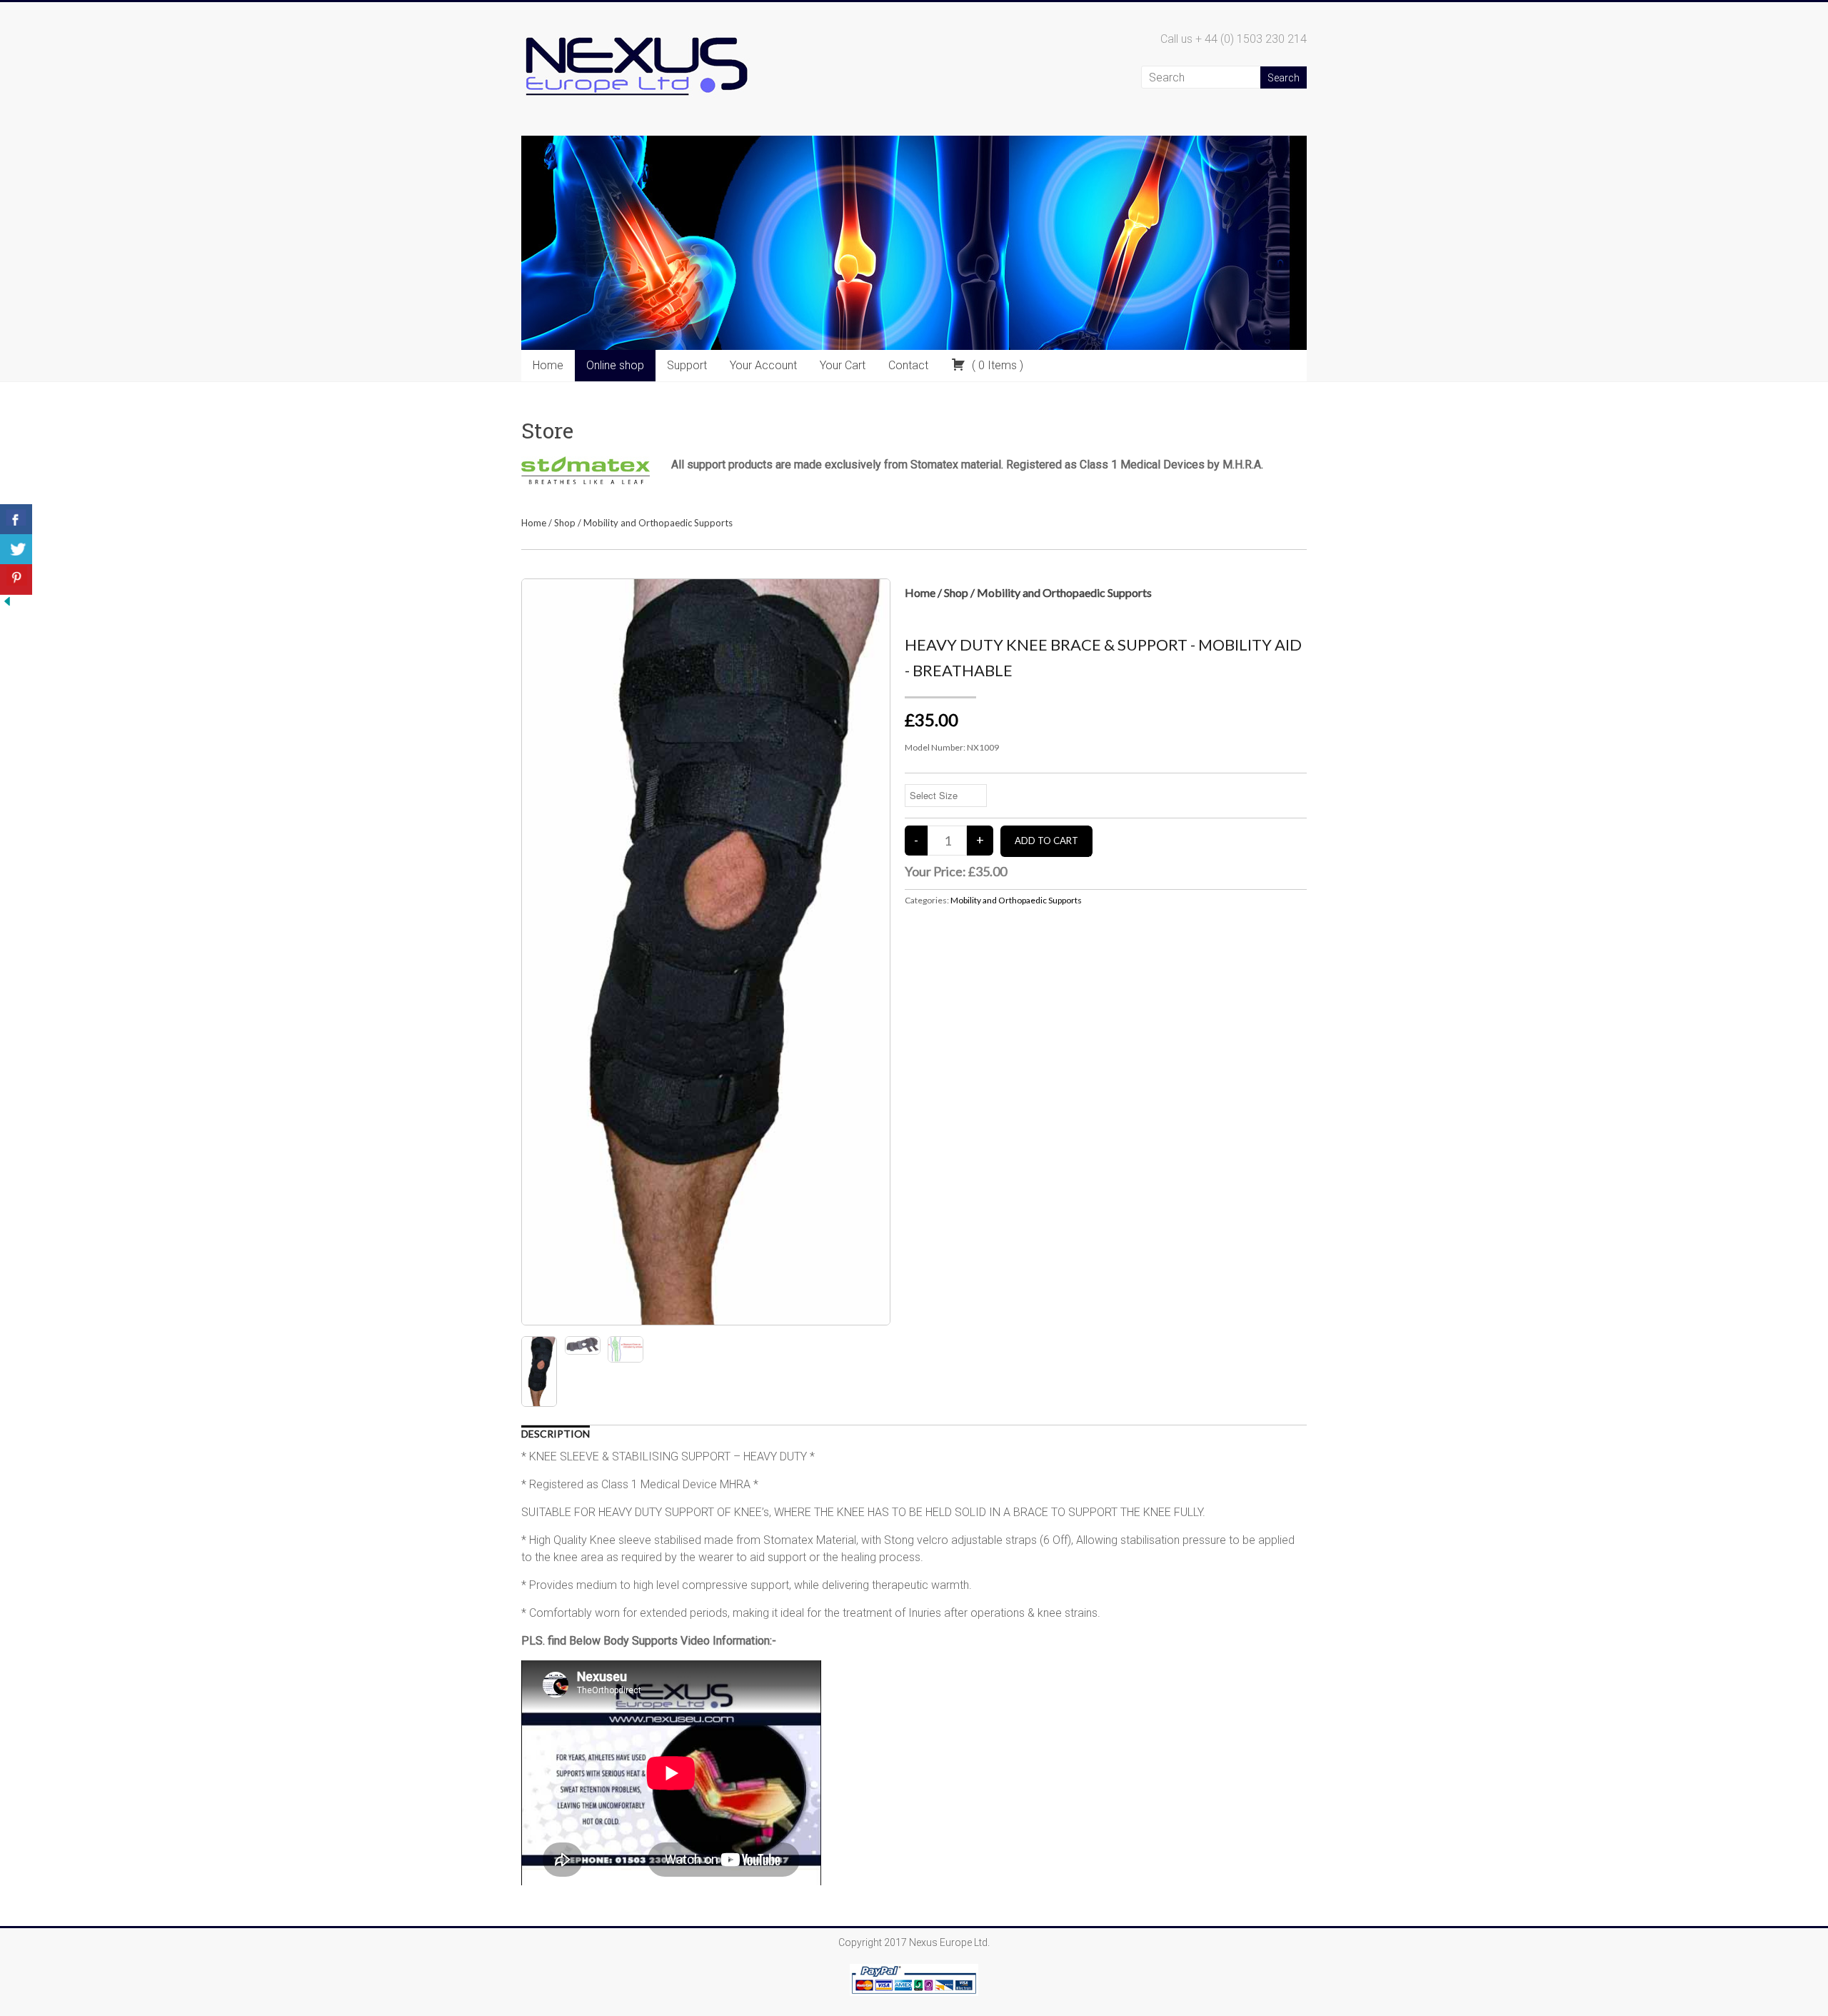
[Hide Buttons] (7, 601)
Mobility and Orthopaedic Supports (658, 523)
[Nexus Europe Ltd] (636, 30)
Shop (565, 523)
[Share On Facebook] (16, 520)
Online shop (615, 365)
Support (687, 365)
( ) (996, 365)
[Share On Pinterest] (16, 580)
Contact (908, 365)
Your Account (763, 365)
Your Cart (843, 365)
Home (548, 365)
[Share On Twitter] (16, 550)
